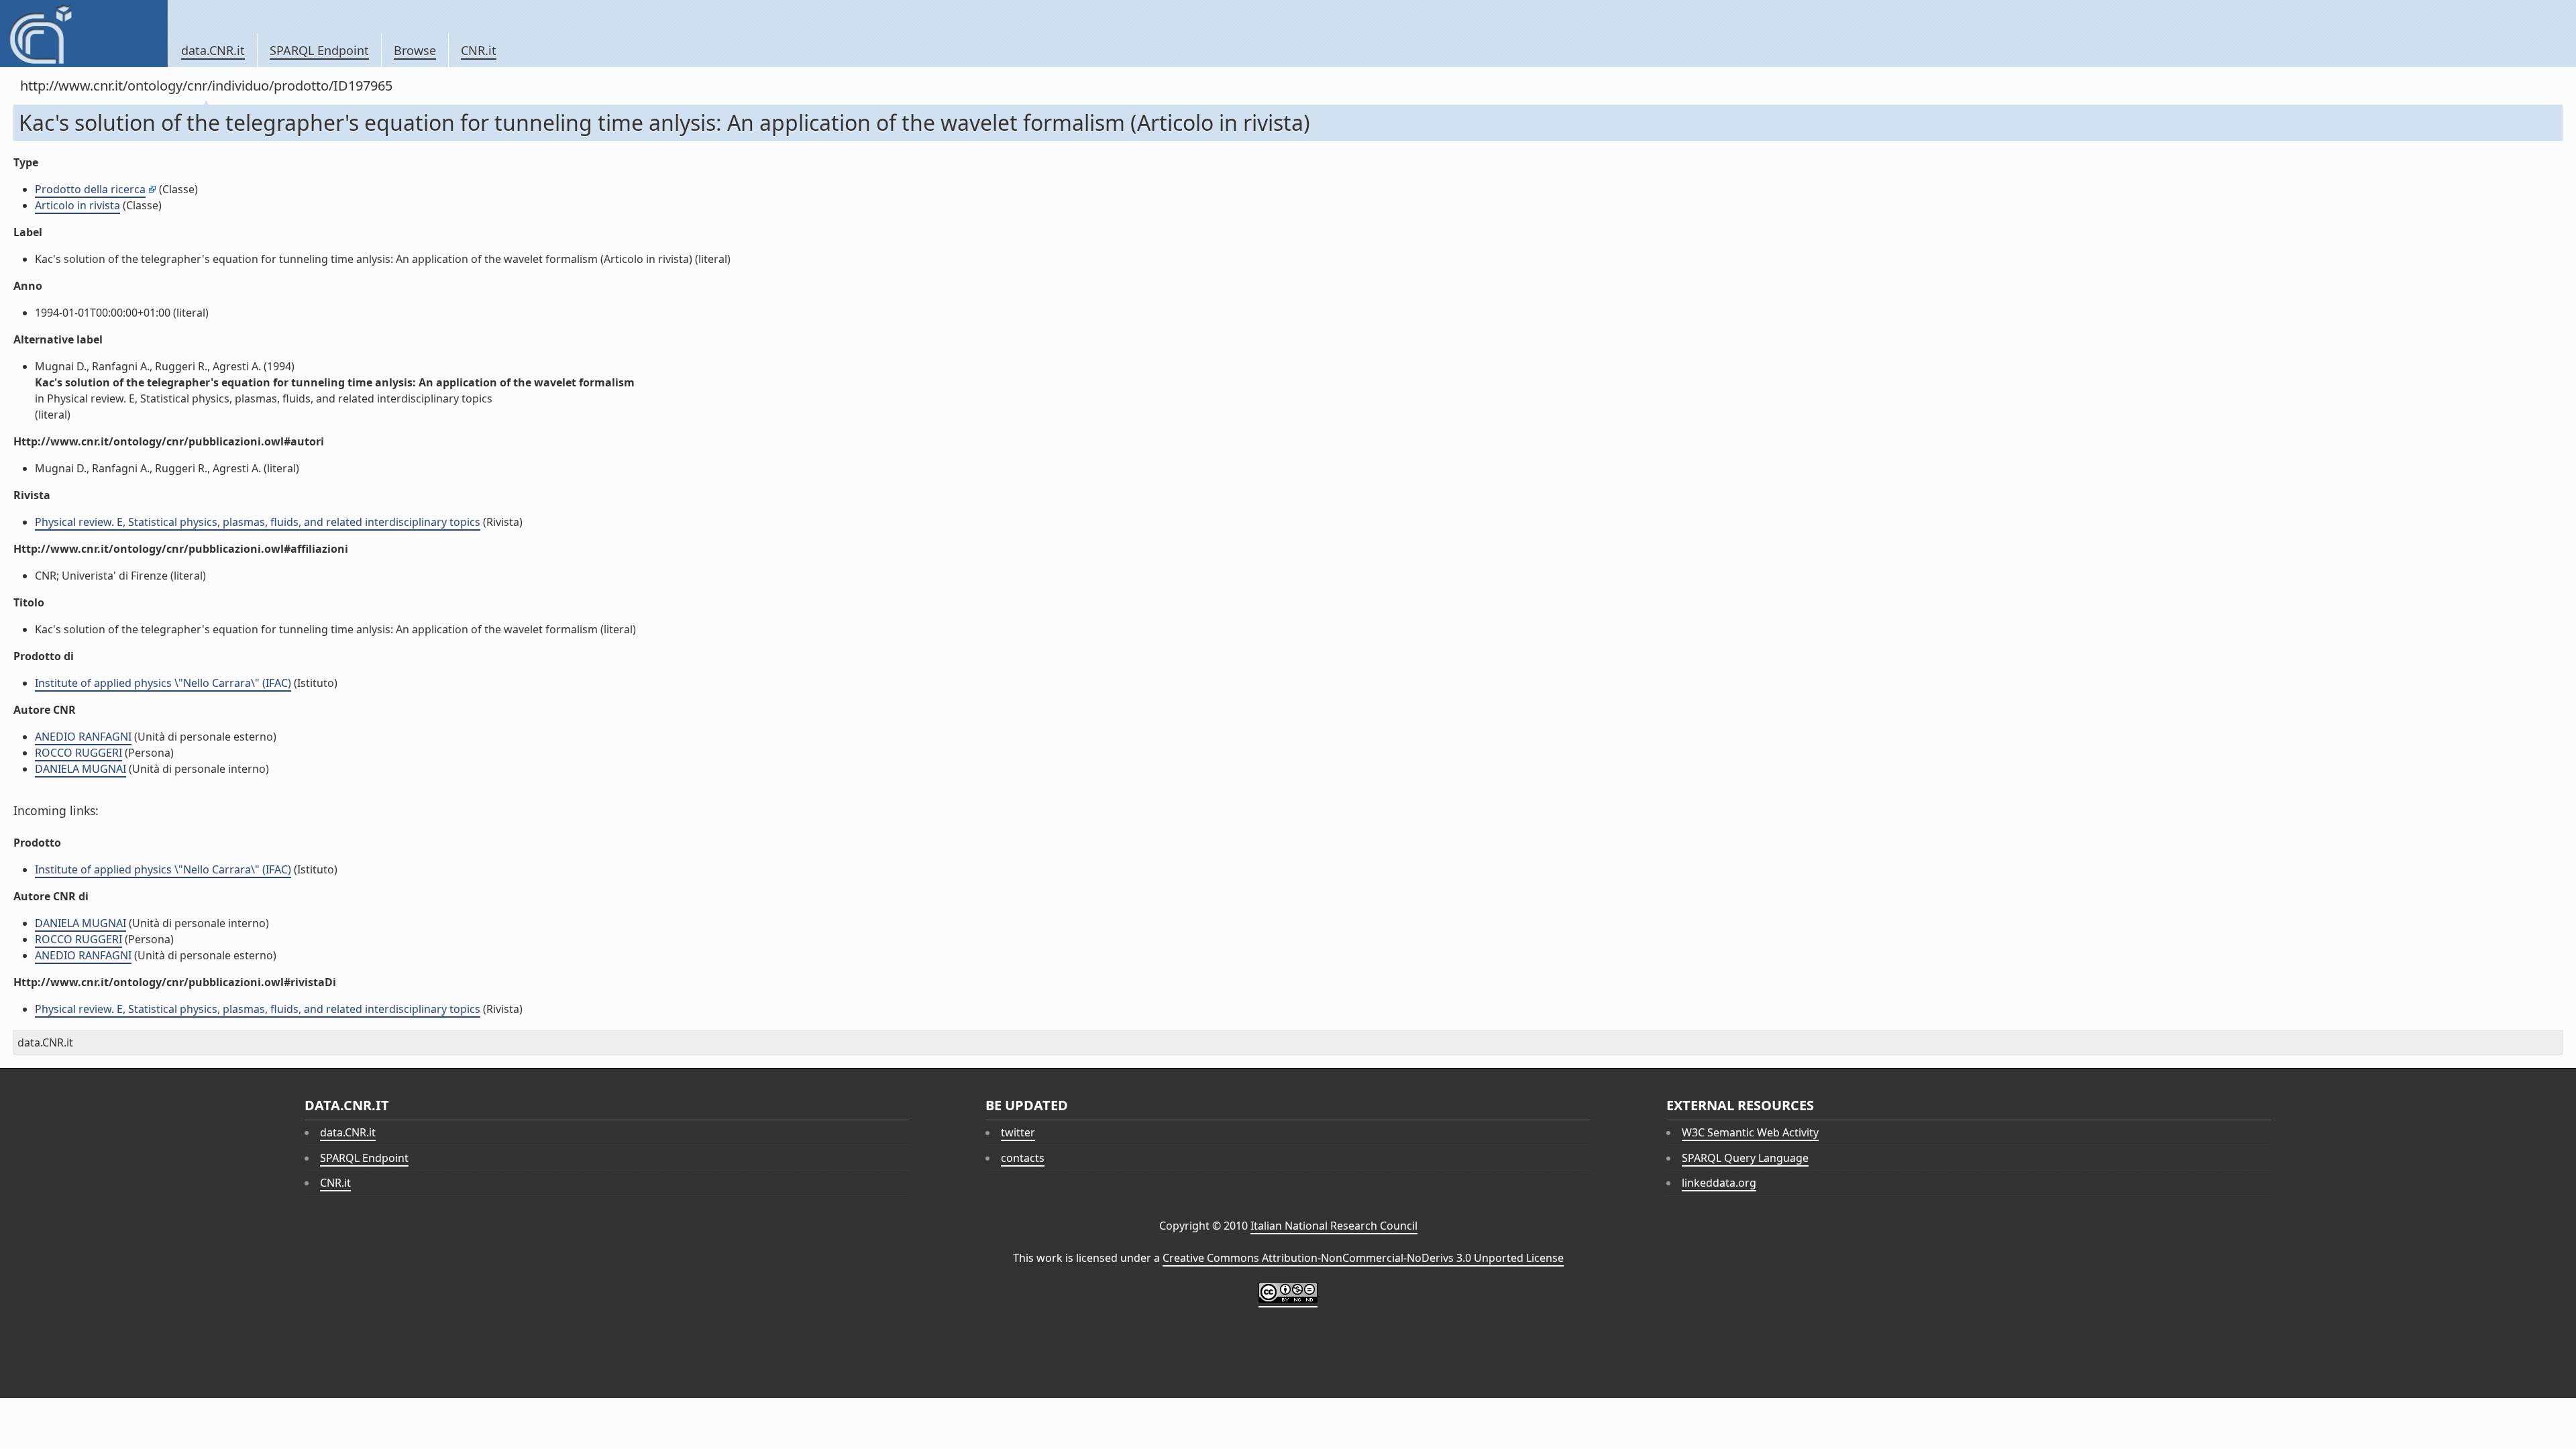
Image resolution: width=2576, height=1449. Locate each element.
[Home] (84, 34)
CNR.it (479, 50)
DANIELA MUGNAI (80, 769)
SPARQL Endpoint (319, 50)
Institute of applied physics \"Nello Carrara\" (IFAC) (163, 683)
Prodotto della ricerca (90, 189)
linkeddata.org (1719, 1183)
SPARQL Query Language (1745, 1158)
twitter (1018, 1132)
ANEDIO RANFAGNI (83, 737)
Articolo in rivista (77, 205)
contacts (1023, 1158)
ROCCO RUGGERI (78, 753)
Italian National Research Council (1334, 1226)
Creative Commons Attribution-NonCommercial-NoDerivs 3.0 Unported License (1363, 1258)
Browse (415, 50)
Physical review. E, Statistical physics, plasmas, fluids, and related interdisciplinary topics (258, 522)
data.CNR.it (213, 50)
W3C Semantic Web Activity (1750, 1132)
